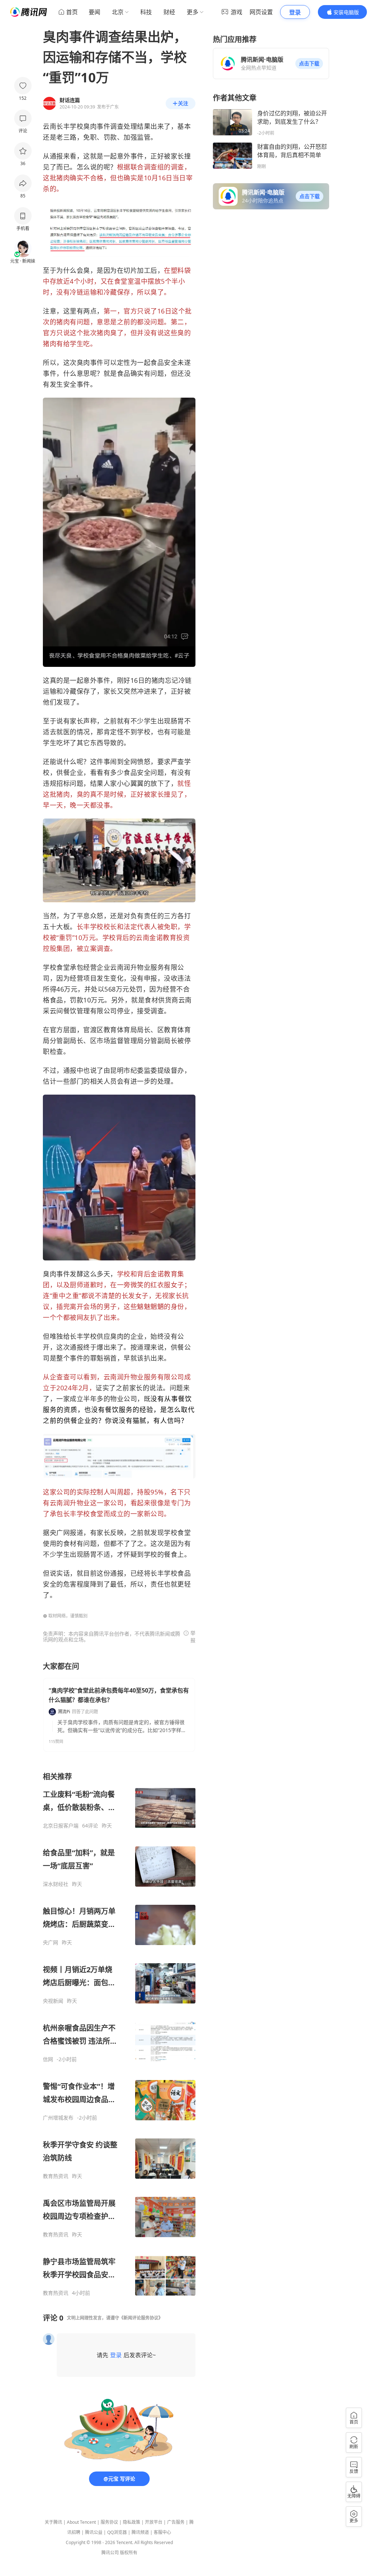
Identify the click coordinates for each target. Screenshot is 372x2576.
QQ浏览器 (117, 2532)
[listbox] (119, 2034)
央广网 (50, 1943)
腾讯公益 (94, 2532)
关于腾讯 (53, 2522)
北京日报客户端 (61, 1826)
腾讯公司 (110, 2553)
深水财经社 (56, 1884)
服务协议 (109, 2522)
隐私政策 (132, 2522)
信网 (48, 2059)
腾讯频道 (140, 2532)
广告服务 (176, 2522)
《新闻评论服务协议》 (141, 2318)
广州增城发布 (58, 2118)
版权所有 (129, 2553)
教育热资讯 (56, 2176)
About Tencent (81, 2522)
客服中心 (162, 2532)
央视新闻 (53, 2001)
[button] (309, 63)
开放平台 (154, 2522)
